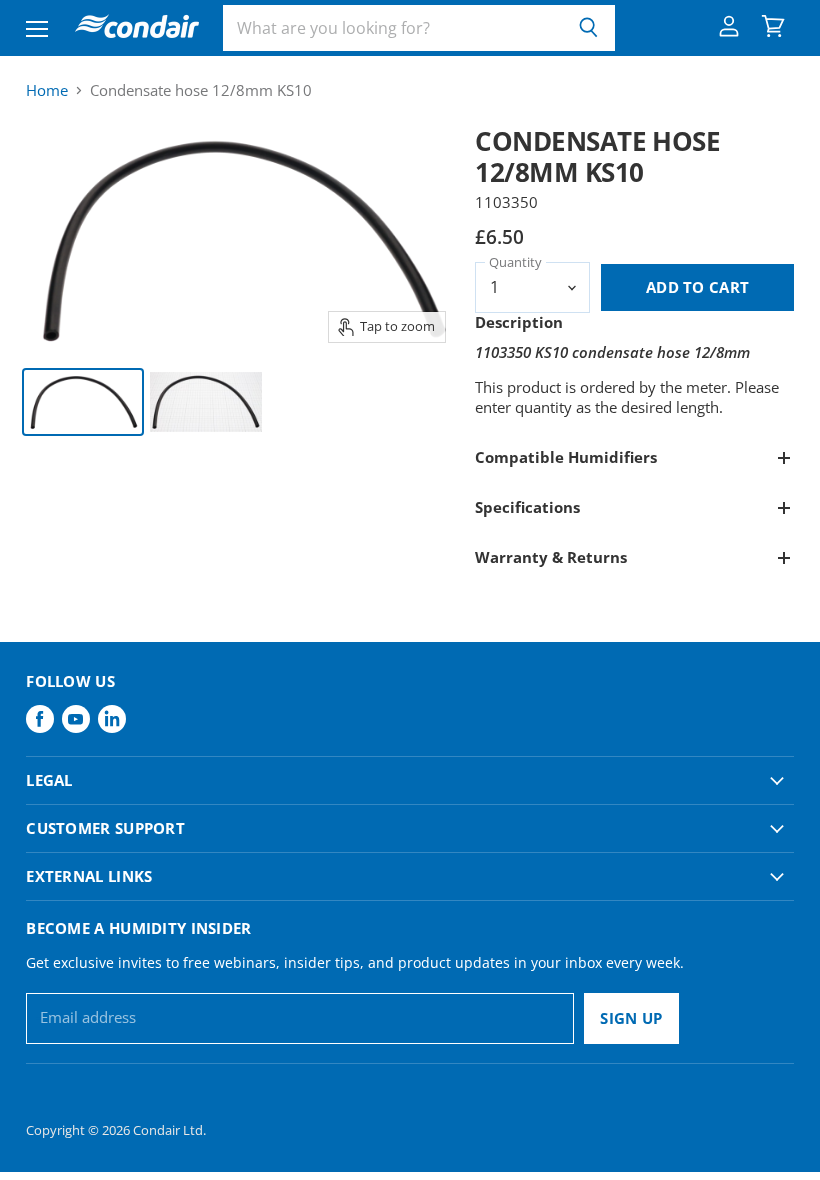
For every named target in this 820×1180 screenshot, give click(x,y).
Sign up (631, 1018)
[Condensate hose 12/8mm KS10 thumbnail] (83, 402)
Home (47, 90)
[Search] (588, 28)
